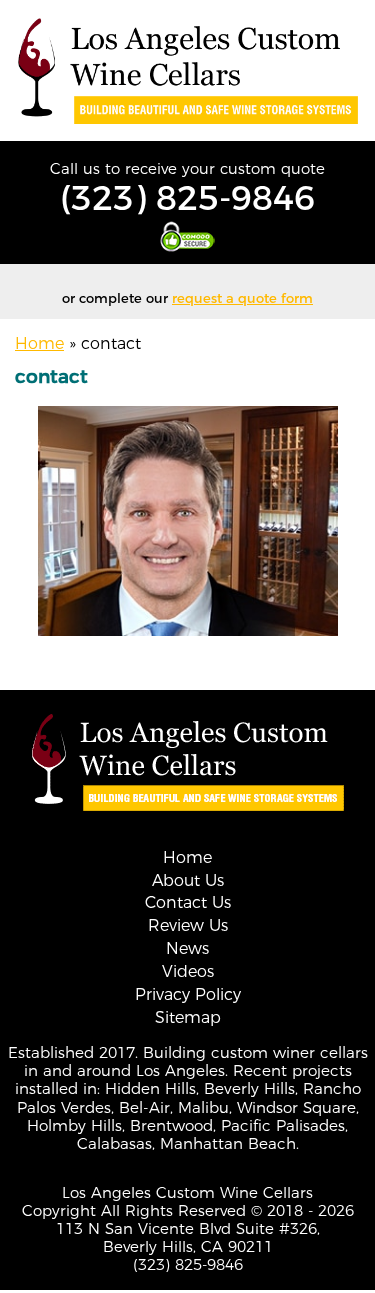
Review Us (188, 925)
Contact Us (188, 902)
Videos (188, 971)
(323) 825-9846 (187, 197)
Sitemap (188, 1017)
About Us (188, 880)
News (187, 948)
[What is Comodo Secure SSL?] (187, 236)
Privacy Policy (188, 994)
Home (39, 343)
